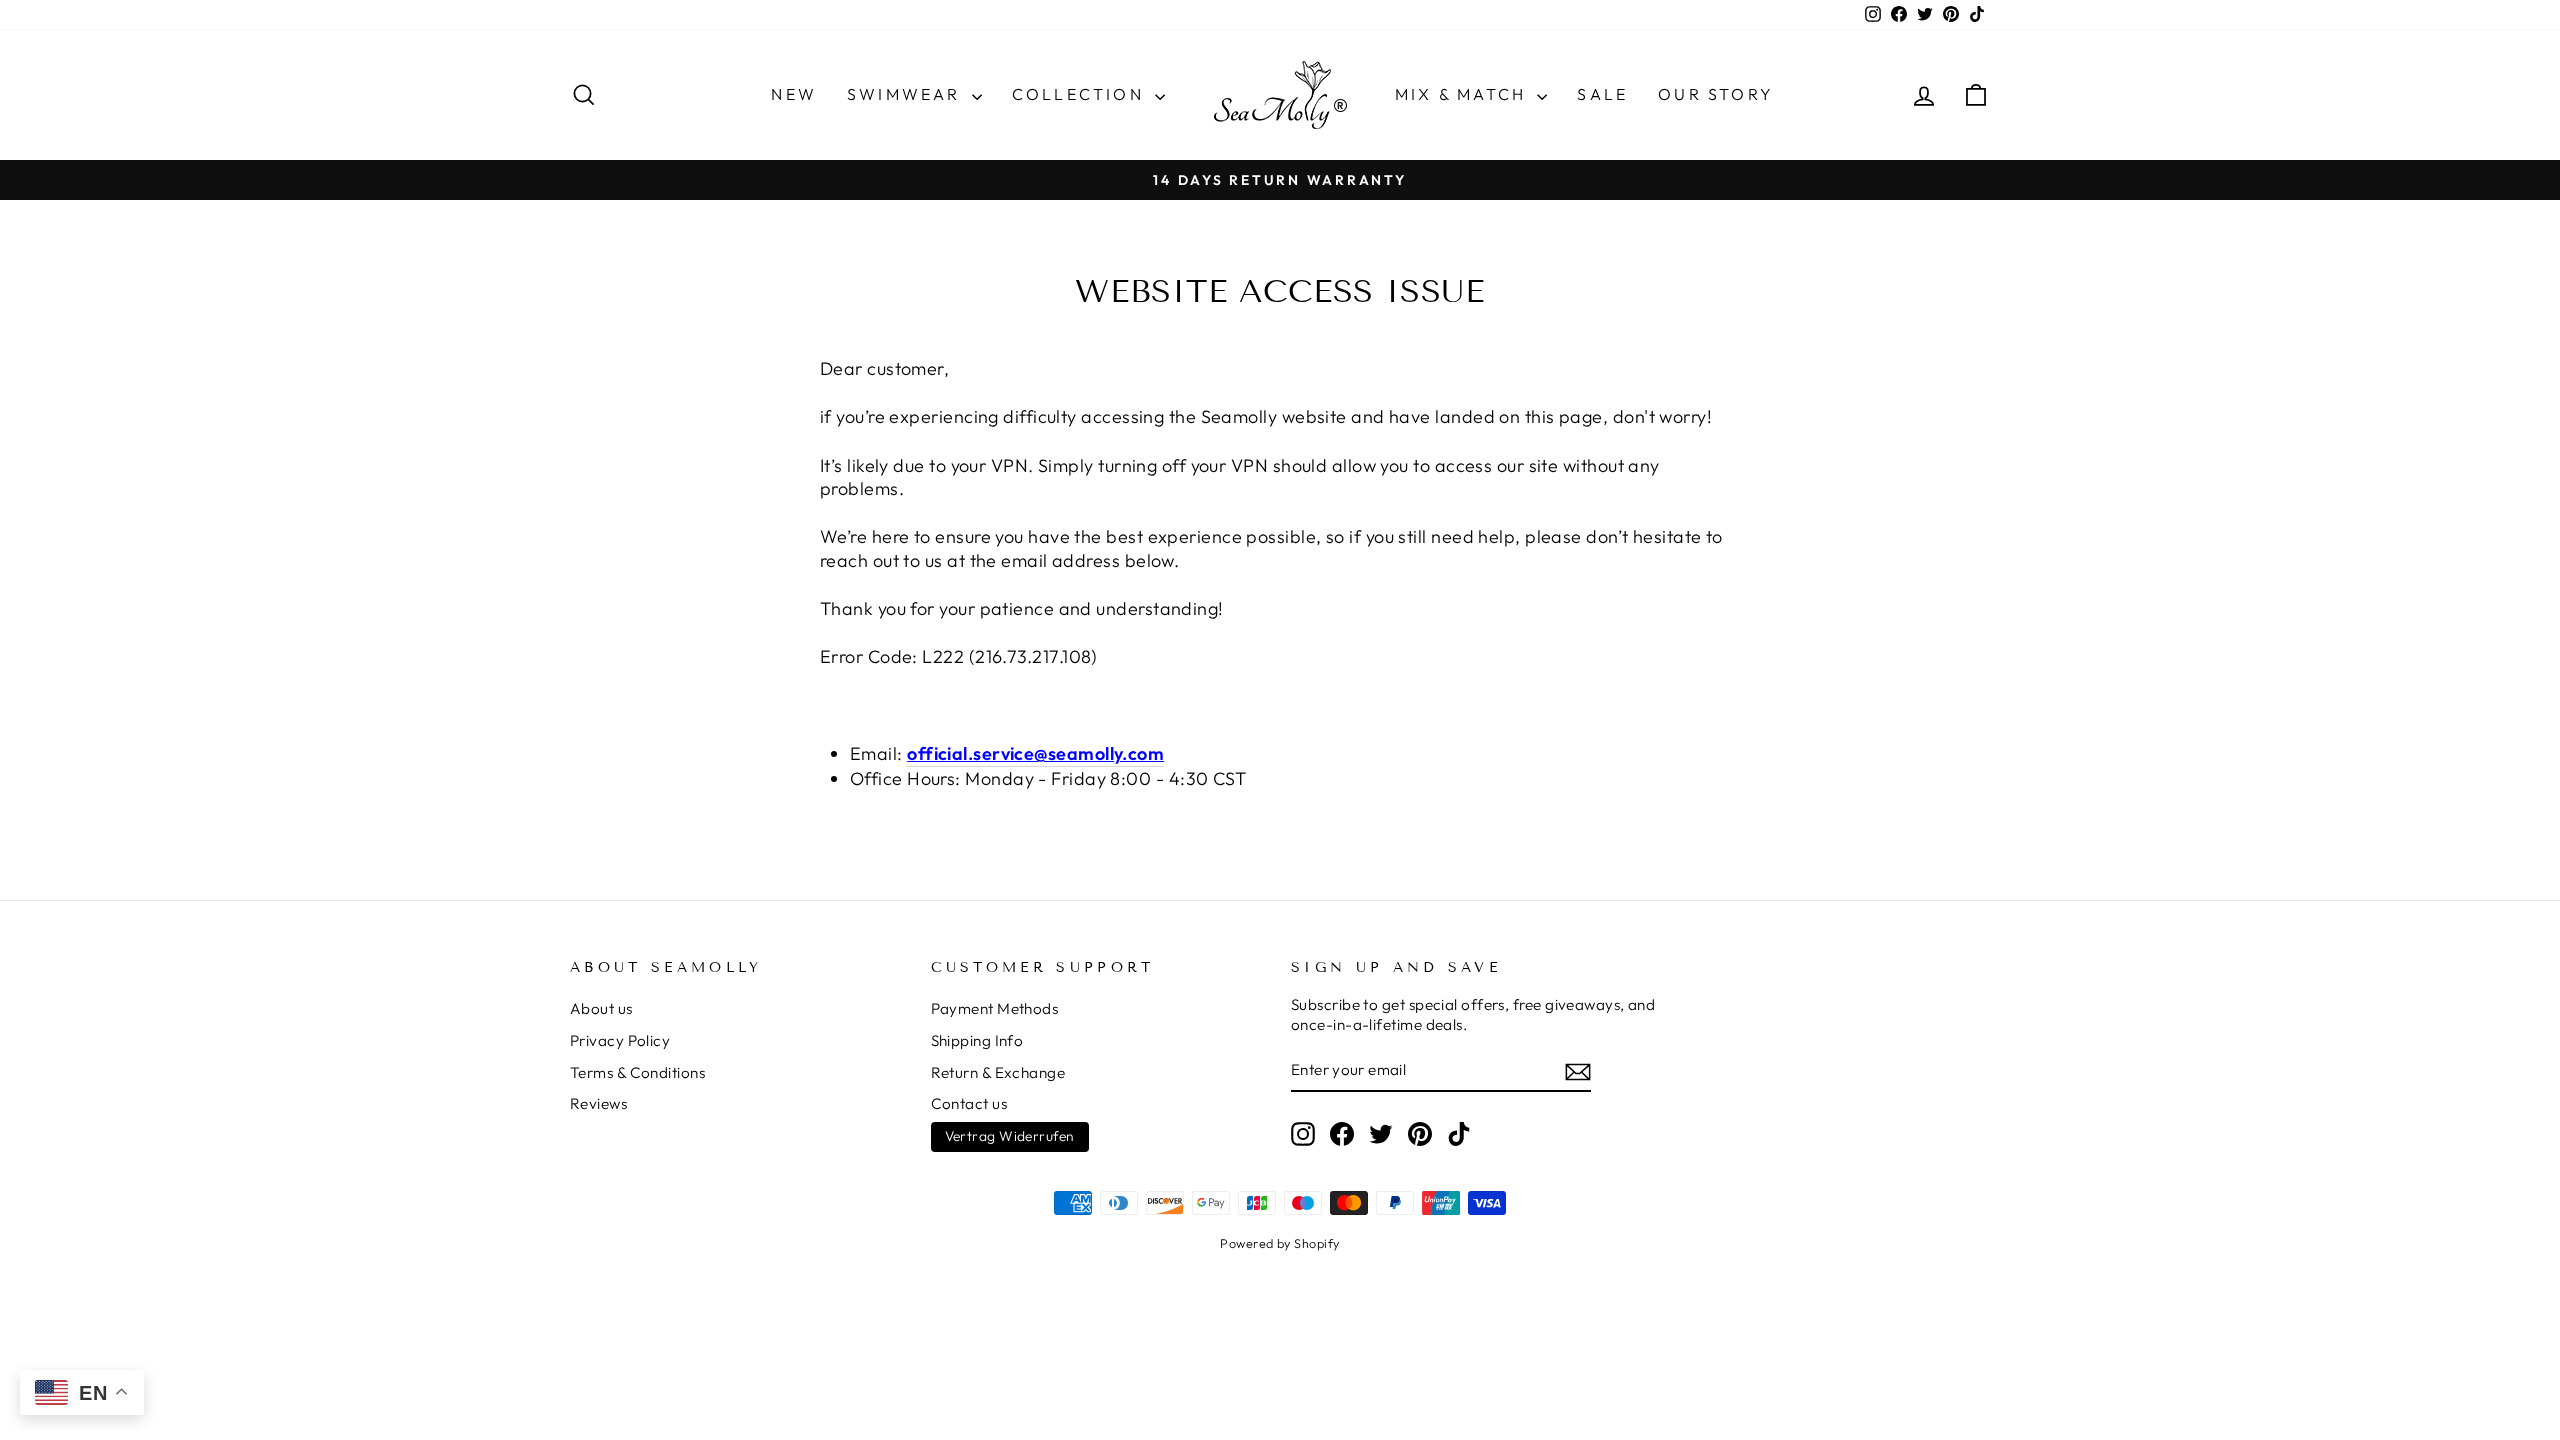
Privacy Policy (620, 1040)
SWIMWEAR (907, 94)
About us (601, 1008)
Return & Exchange (998, 1072)
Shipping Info (977, 1040)
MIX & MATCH (1463, 94)
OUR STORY (1716, 94)
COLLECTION (1081, 94)
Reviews (598, 1103)
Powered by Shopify (1279, 1243)
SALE (1602, 94)
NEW (794, 94)
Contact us (969, 1103)
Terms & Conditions (637, 1072)
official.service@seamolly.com (1035, 753)
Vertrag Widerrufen (1010, 1136)
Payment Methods (995, 1008)
